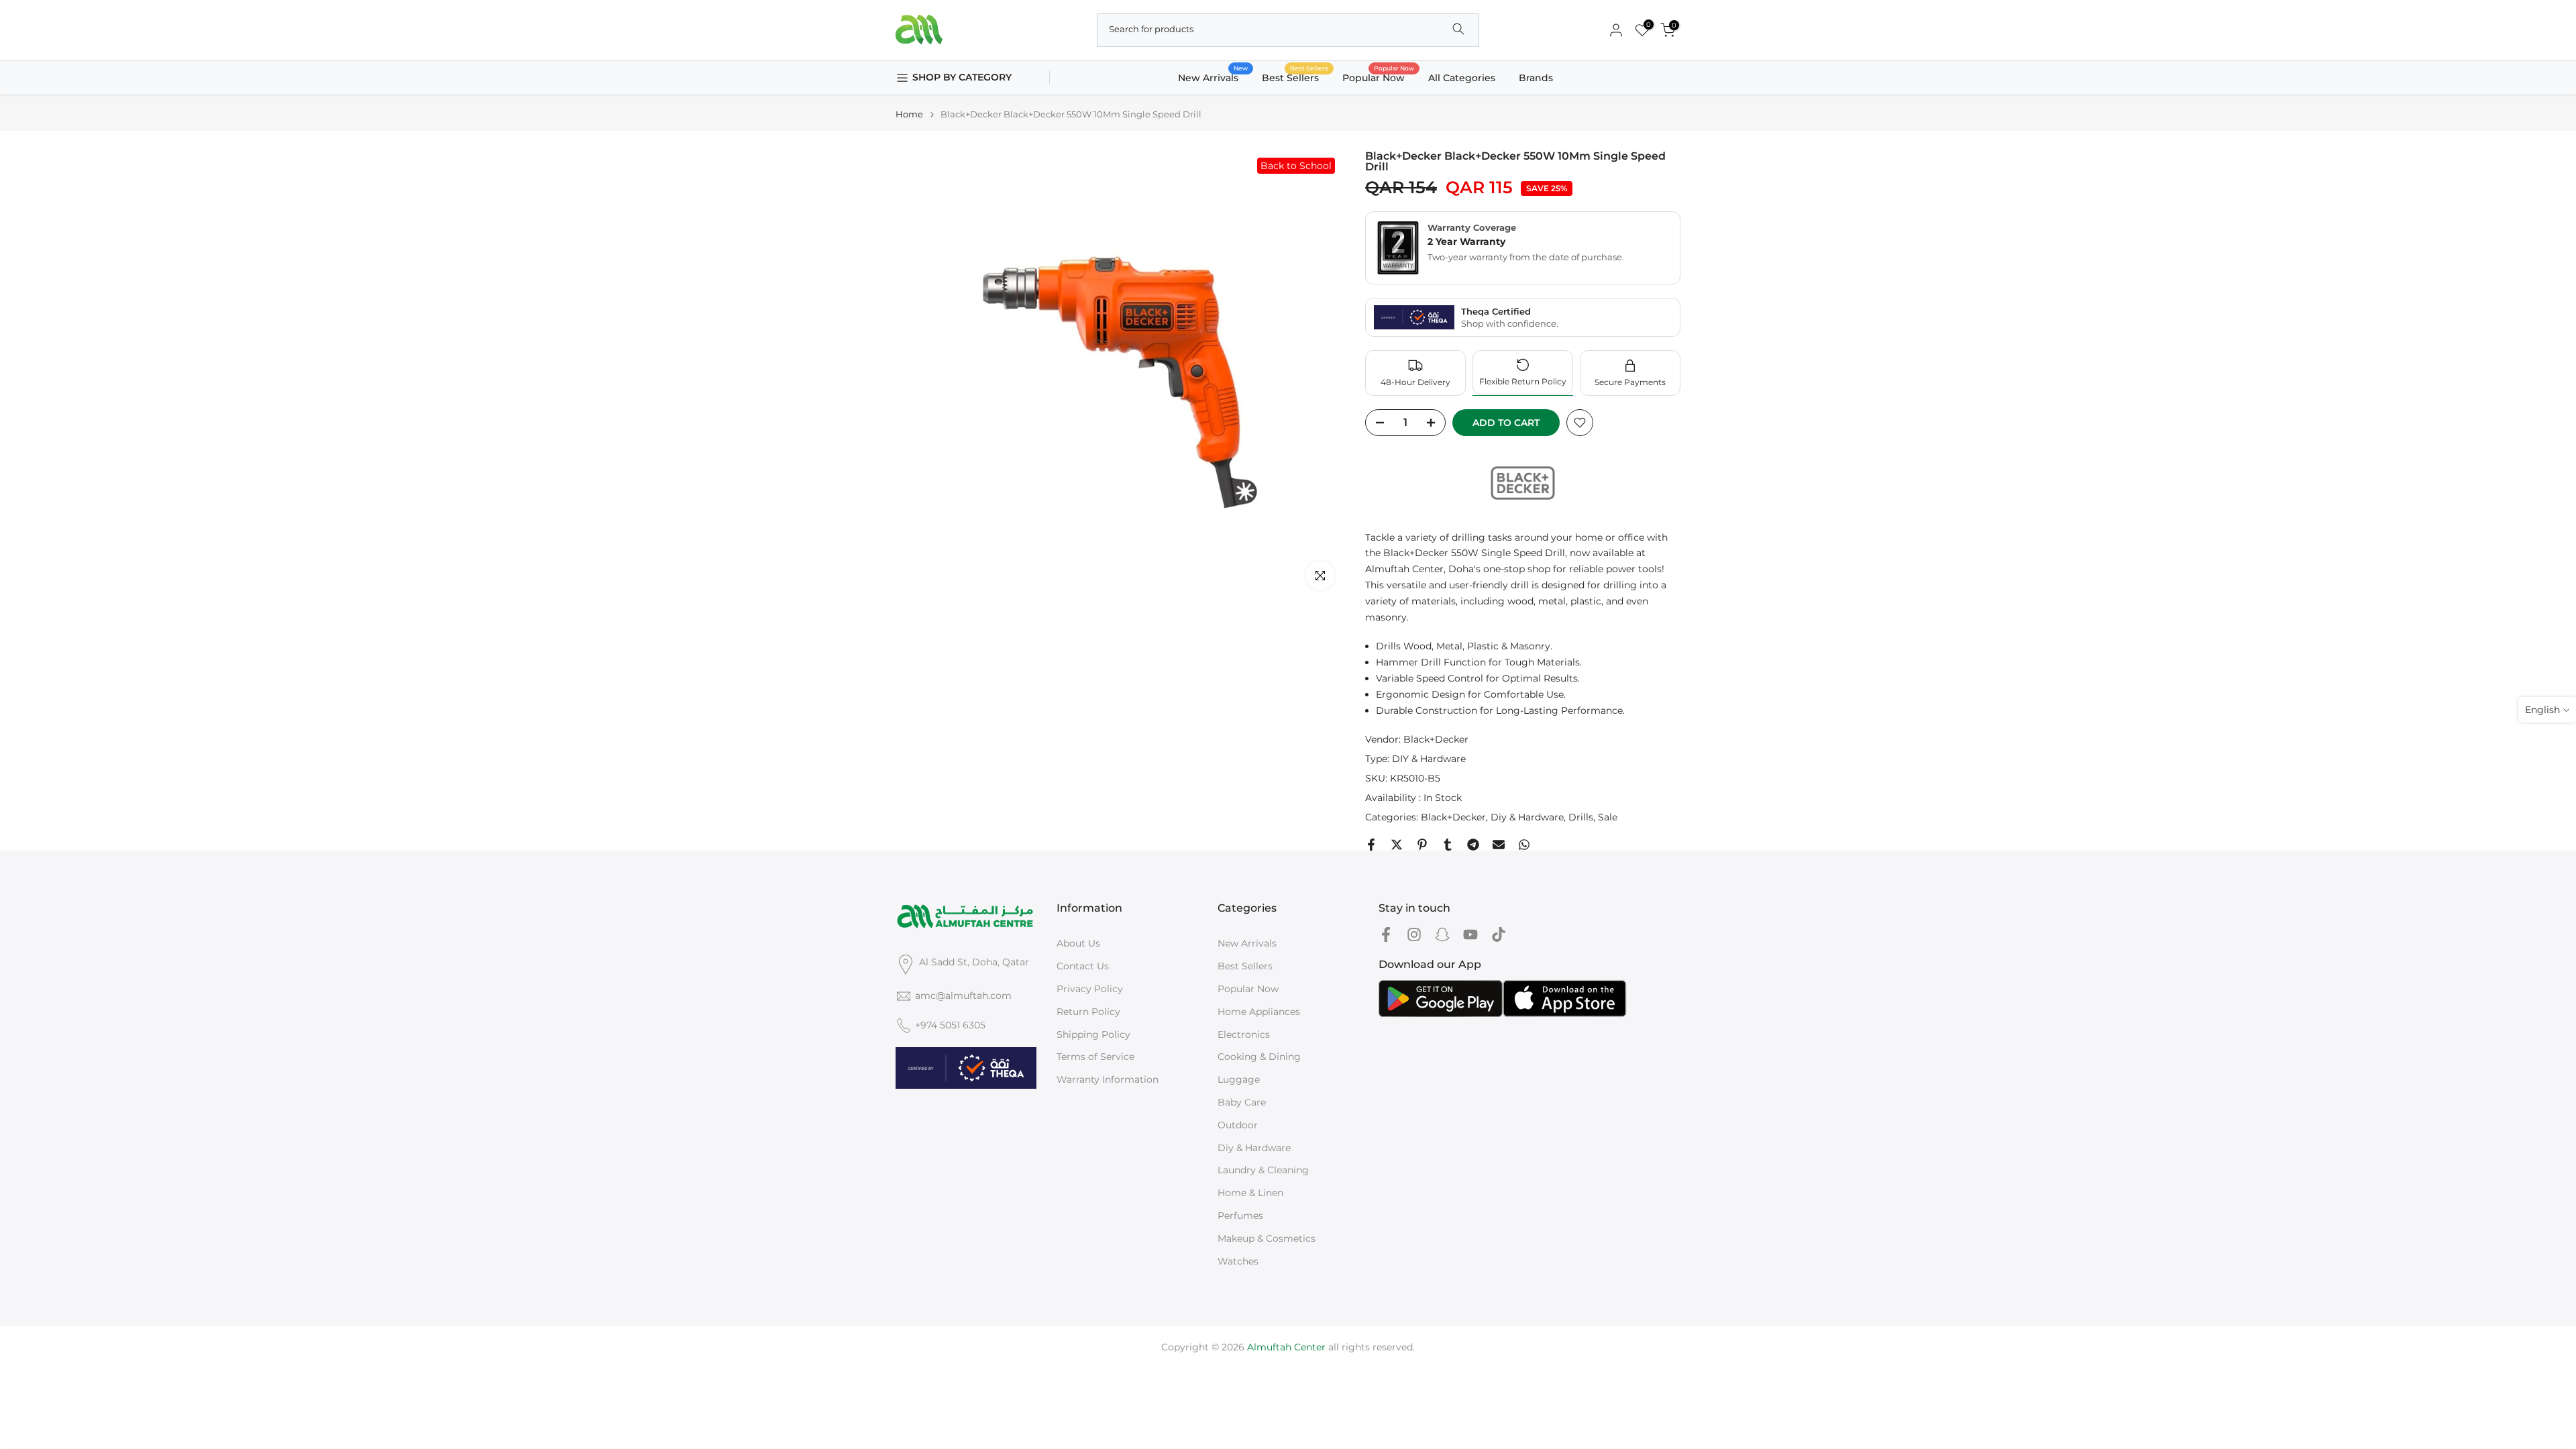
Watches (1238, 1261)
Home (909, 114)
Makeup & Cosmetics (1267, 1238)
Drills (1581, 817)
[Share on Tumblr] (1448, 845)
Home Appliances (1259, 1012)
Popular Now (1379, 77)
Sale (1608, 817)
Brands (1536, 78)
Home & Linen (1250, 1193)
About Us (1078, 943)
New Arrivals (1213, 77)
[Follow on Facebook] (1386, 934)
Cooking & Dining (1259, 1057)
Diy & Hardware (1527, 817)
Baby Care (1242, 1102)
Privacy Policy (1090, 989)
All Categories (1462, 78)
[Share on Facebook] (1371, 845)
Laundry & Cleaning (1263, 1170)
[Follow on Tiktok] (1499, 934)
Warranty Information (1108, 1079)
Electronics (1244, 1034)
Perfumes (1240, 1216)
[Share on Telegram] (1473, 845)
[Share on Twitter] (1397, 845)
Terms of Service (1095, 1057)
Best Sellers (1295, 77)
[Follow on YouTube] (1470, 934)
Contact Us (1083, 966)
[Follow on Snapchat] (1442, 934)
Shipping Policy (1093, 1034)
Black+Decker (1436, 739)
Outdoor (1238, 1125)
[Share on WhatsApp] (1524, 845)
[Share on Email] (1499, 845)
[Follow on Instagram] (1414, 934)
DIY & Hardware (1429, 759)
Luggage (1239, 1079)
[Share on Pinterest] (1422, 845)
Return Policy (1088, 1012)
